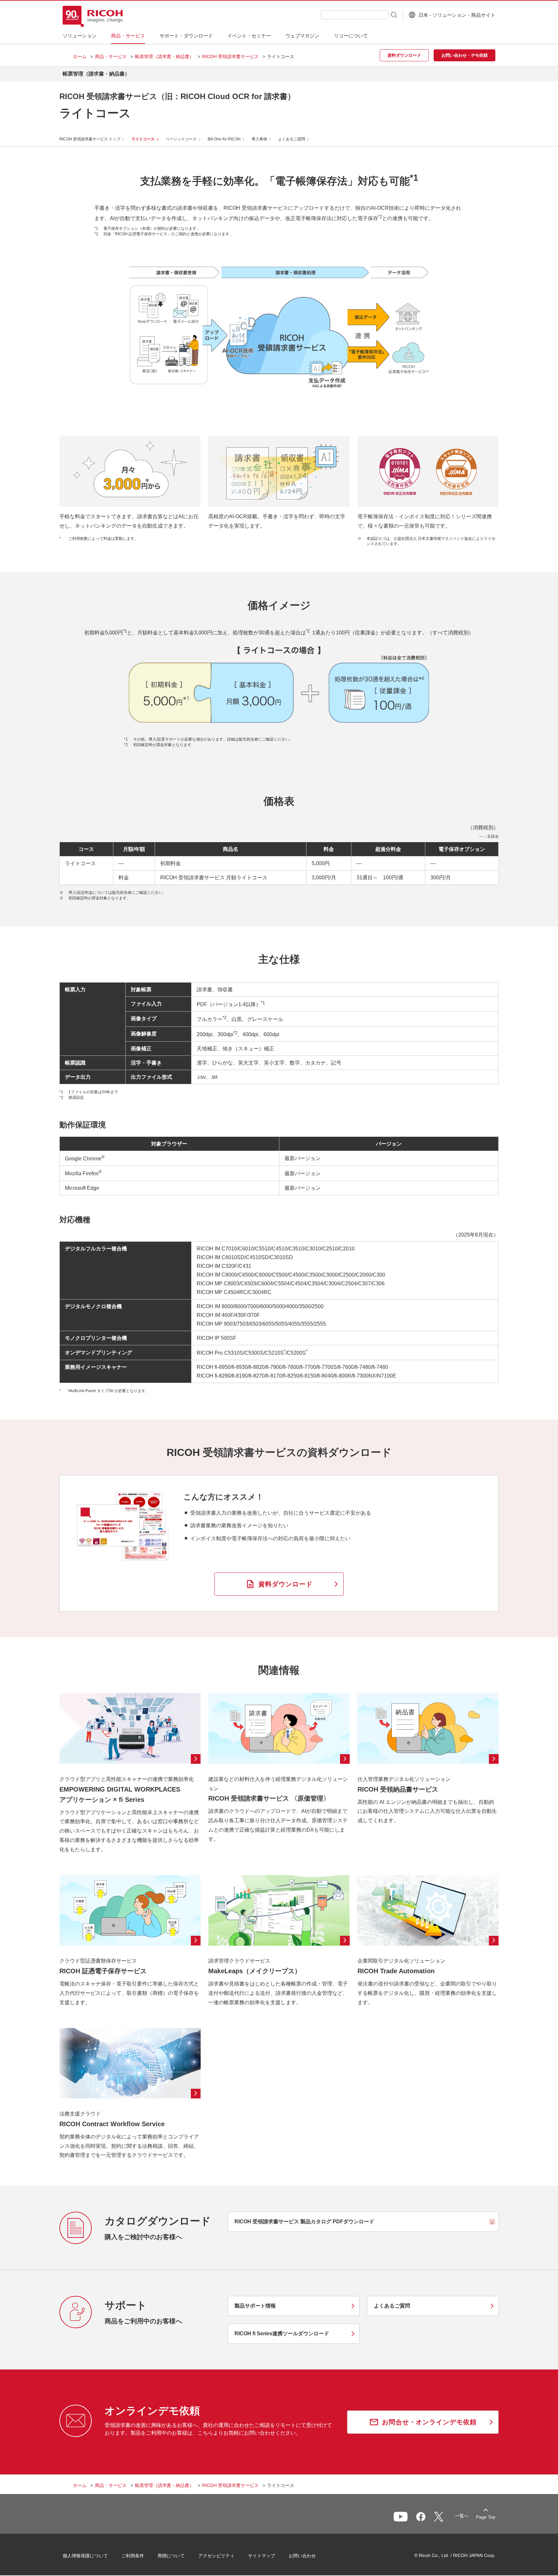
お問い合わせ (302, 2556)
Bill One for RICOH (224, 139)
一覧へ (462, 2516)
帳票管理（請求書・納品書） (164, 56)
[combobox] (355, 15)
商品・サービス (111, 56)
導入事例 (259, 139)
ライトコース (143, 139)
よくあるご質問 (292, 139)
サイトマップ (262, 2556)
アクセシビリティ (216, 2556)
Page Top (486, 2517)
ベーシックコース (181, 139)
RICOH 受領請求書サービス (230, 56)
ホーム (80, 56)
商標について (171, 2556)
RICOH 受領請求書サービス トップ (90, 139)
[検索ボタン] (393, 15)
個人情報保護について (85, 2556)
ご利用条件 (133, 2556)
